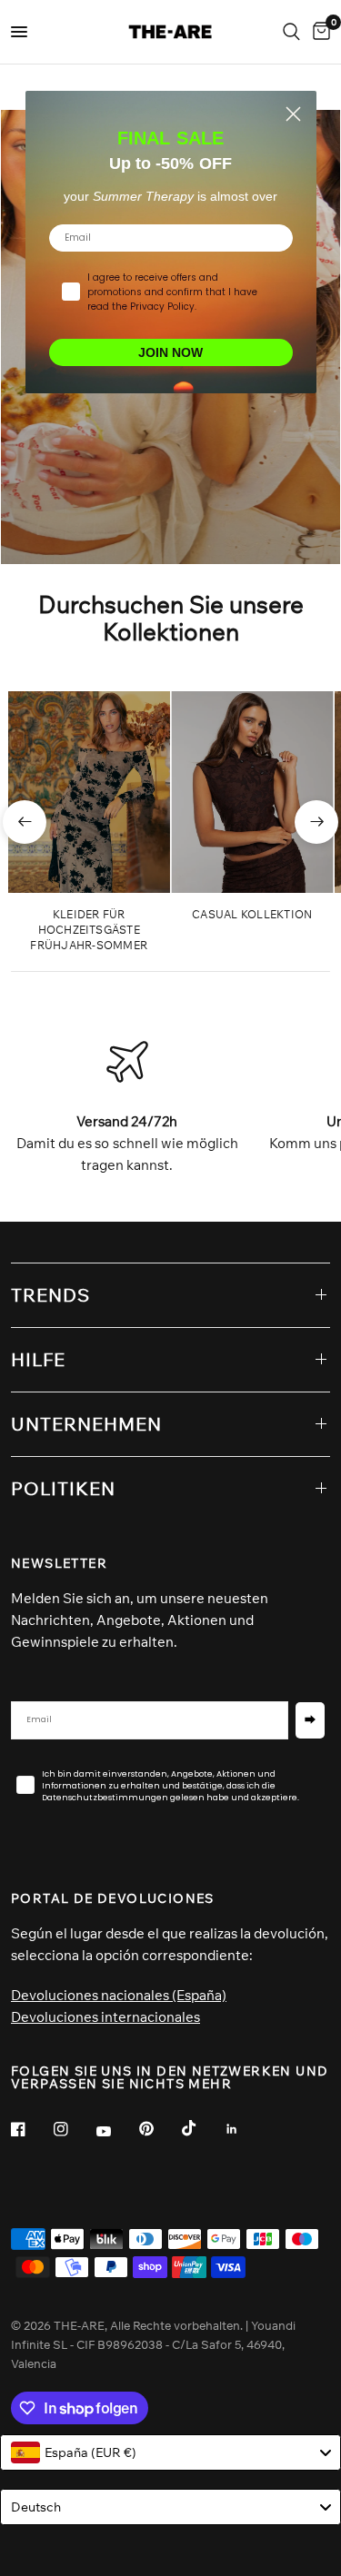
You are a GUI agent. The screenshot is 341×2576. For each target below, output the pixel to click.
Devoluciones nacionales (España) (119, 1995)
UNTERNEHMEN (86, 1424)
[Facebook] (31, 2129)
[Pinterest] (159, 2128)
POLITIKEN (63, 1488)
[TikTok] (202, 2128)
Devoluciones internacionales (105, 2017)
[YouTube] (116, 2131)
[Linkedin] (245, 2129)
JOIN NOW (170, 352)
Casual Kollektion (252, 914)
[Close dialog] (293, 114)
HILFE (38, 1359)
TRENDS (50, 1295)
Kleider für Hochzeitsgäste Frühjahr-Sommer (89, 930)
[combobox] (170, 2452)
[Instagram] (74, 2129)
